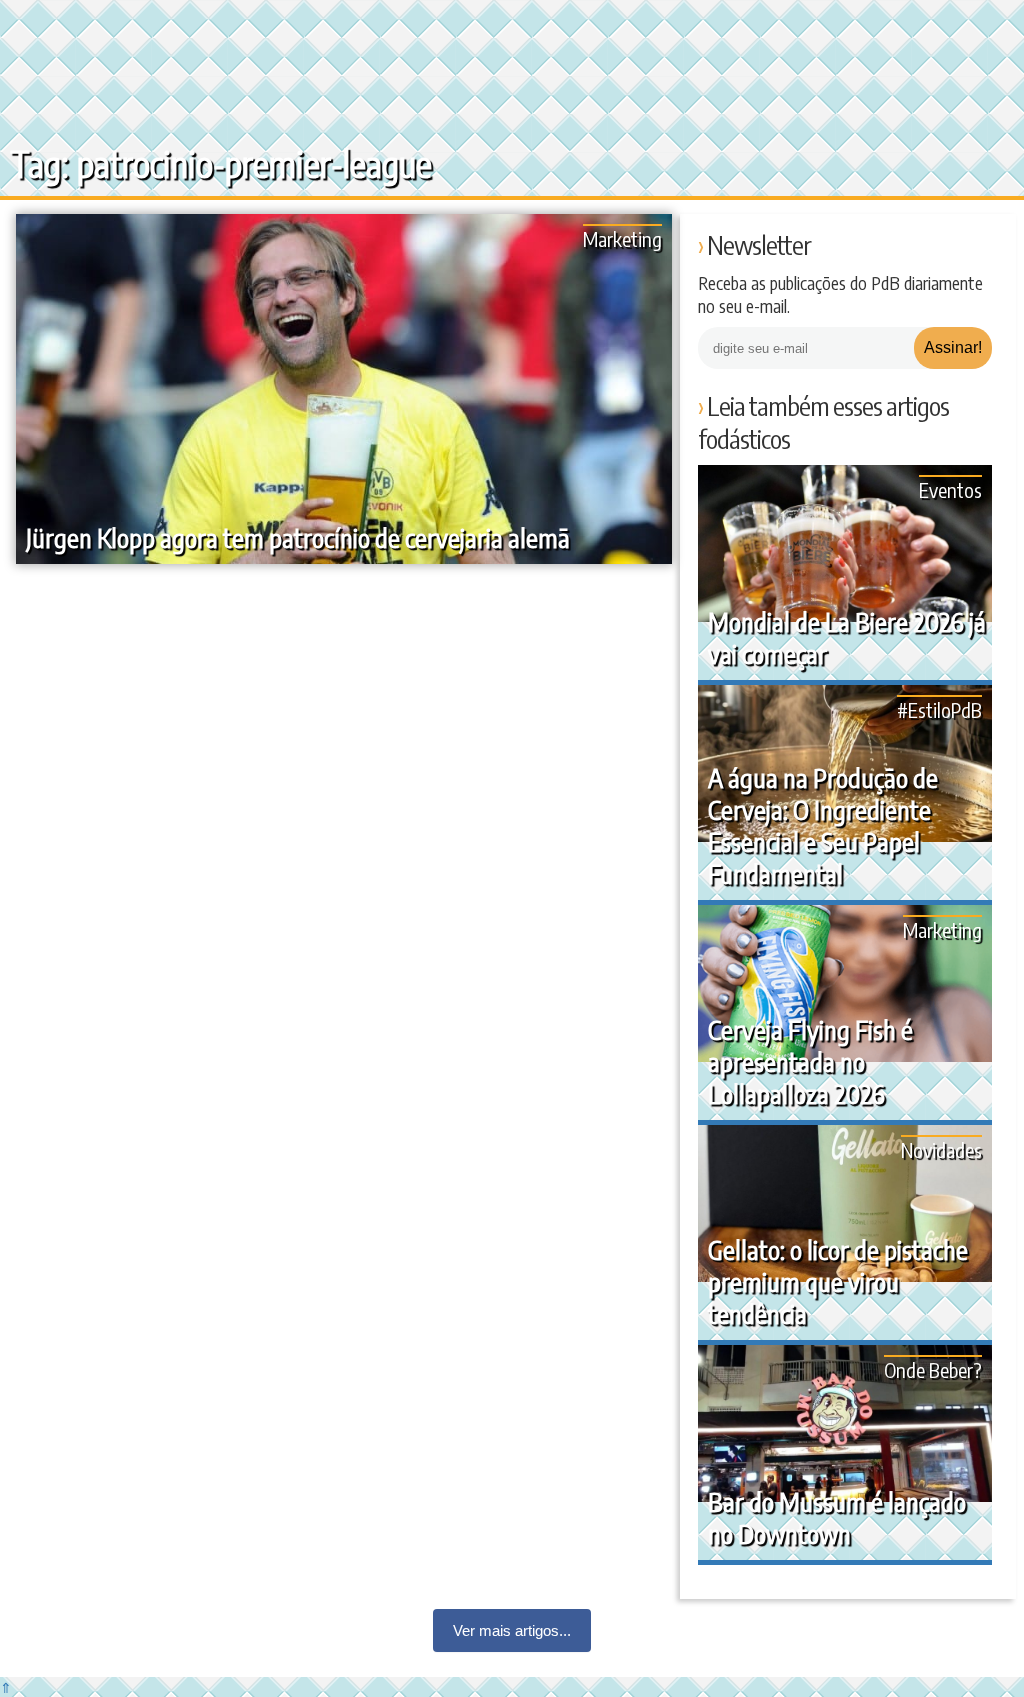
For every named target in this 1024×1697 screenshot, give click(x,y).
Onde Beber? (933, 1369)
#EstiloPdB (939, 709)
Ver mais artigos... (512, 1630)
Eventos (950, 489)
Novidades (941, 1149)
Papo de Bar (57, 30)
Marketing (622, 238)
